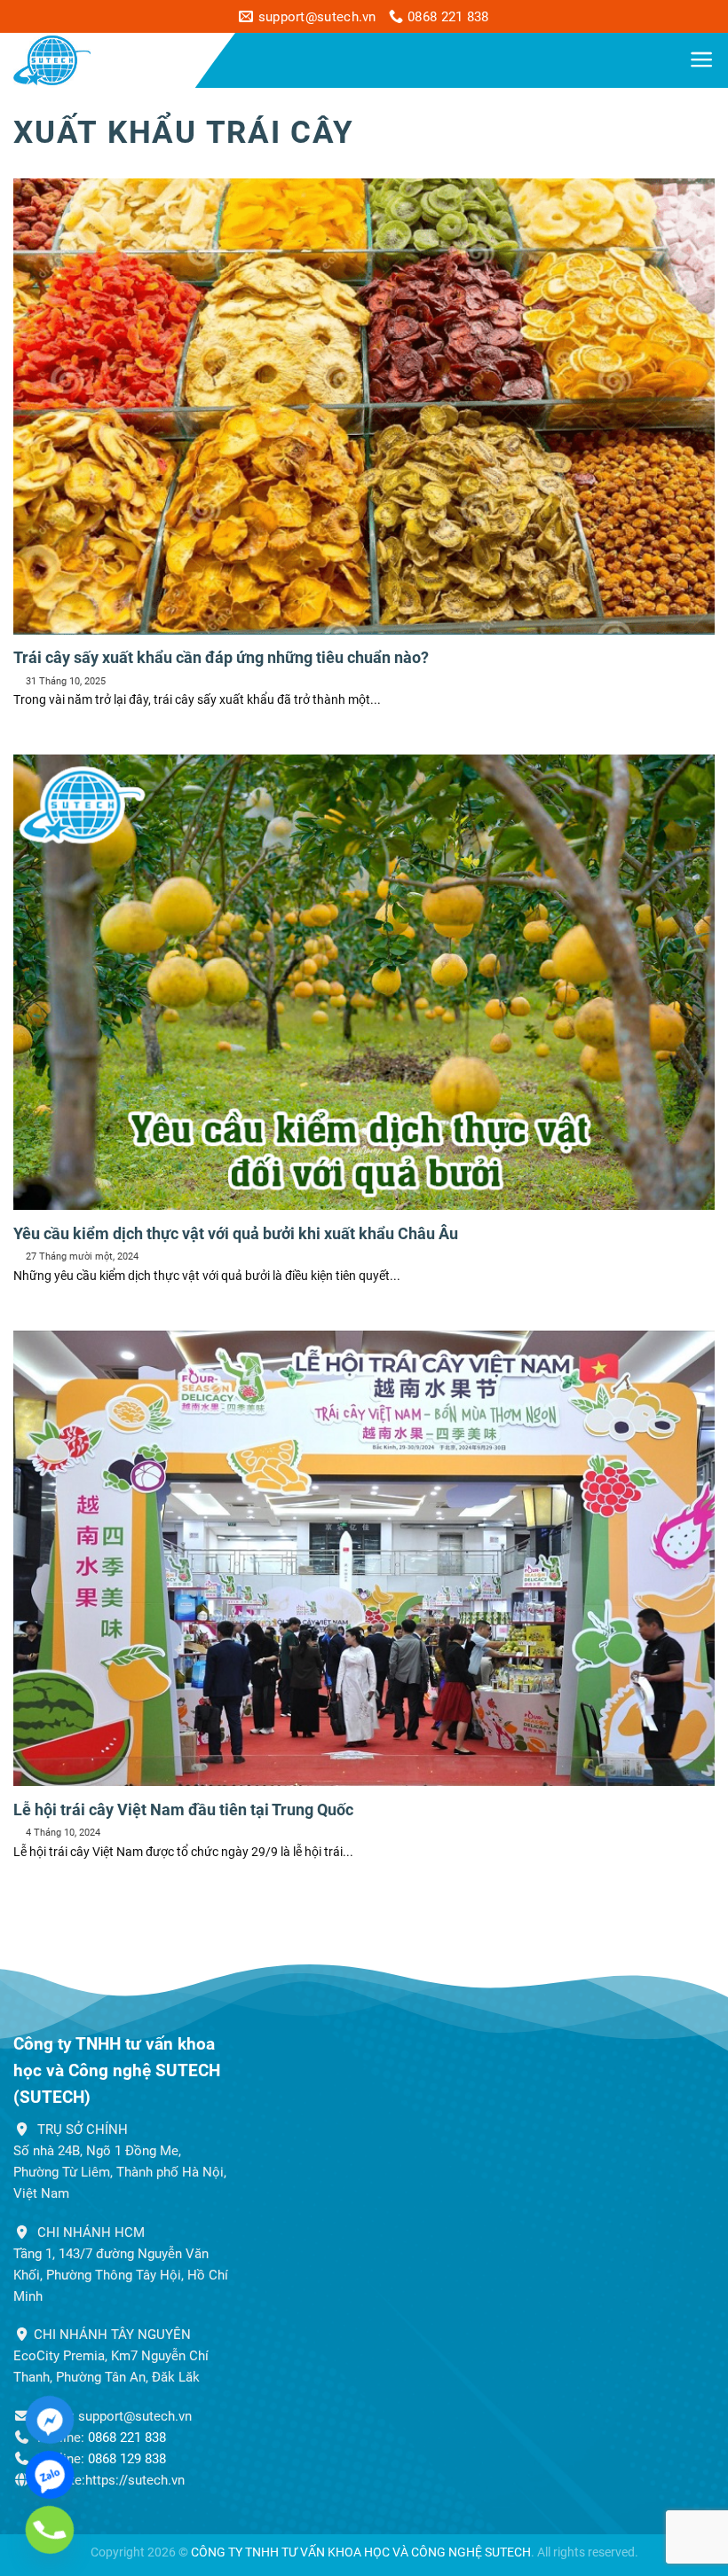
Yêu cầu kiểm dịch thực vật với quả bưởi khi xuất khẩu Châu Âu (236, 1233)
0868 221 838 (127, 2438)
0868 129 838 (127, 2459)
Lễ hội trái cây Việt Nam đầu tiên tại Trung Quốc (183, 1810)
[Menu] (702, 59)
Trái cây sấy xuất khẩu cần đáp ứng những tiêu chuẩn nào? (221, 657)
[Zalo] (50, 2475)
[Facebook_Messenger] (50, 2420)
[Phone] (50, 2530)
